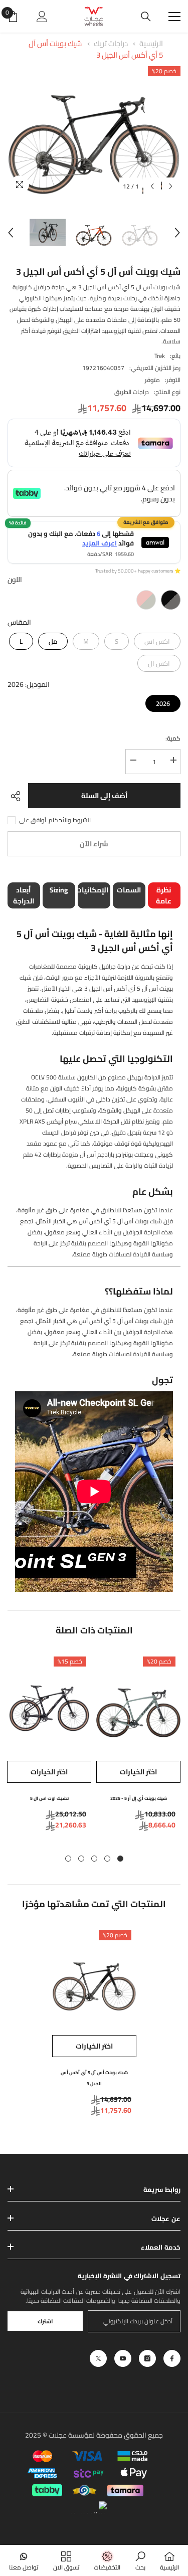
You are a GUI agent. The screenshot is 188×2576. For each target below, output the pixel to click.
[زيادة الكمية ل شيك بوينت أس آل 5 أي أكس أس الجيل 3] (173, 760)
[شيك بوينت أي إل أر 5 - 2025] (138, 1706)
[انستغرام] (147, 2358)
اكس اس (157, 640)
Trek (160, 356)
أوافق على (33, 820)
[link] (140, 2560)
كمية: (173, 739)
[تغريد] (98, 2358)
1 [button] (120, 1859)
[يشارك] (18, 796)
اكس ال (159, 662)
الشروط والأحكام (70, 820)
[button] (152, 186)
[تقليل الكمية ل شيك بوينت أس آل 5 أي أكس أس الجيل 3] (133, 760)
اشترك (45, 2321)
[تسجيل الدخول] (42, 17)
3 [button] (94, 1859)
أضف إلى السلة (104, 796)
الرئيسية (151, 43)
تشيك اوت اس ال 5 (49, 1798)
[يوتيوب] (123, 2358)
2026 (163, 702)
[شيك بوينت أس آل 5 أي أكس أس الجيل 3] (94, 1980)
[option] (94, 131)
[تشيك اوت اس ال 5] (49, 1706)
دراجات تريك (111, 43)
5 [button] (68, 1859)
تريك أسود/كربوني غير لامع (171, 600)
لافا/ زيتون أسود (146, 600)
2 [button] (107, 1859)
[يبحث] (146, 17)
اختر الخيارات (138, 1772)
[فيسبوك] (172, 2358)
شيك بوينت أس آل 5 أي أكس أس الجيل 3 (94, 2078)
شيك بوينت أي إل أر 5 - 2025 (139, 1798)
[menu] (174, 17)
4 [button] (81, 1859)
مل (53, 640)
